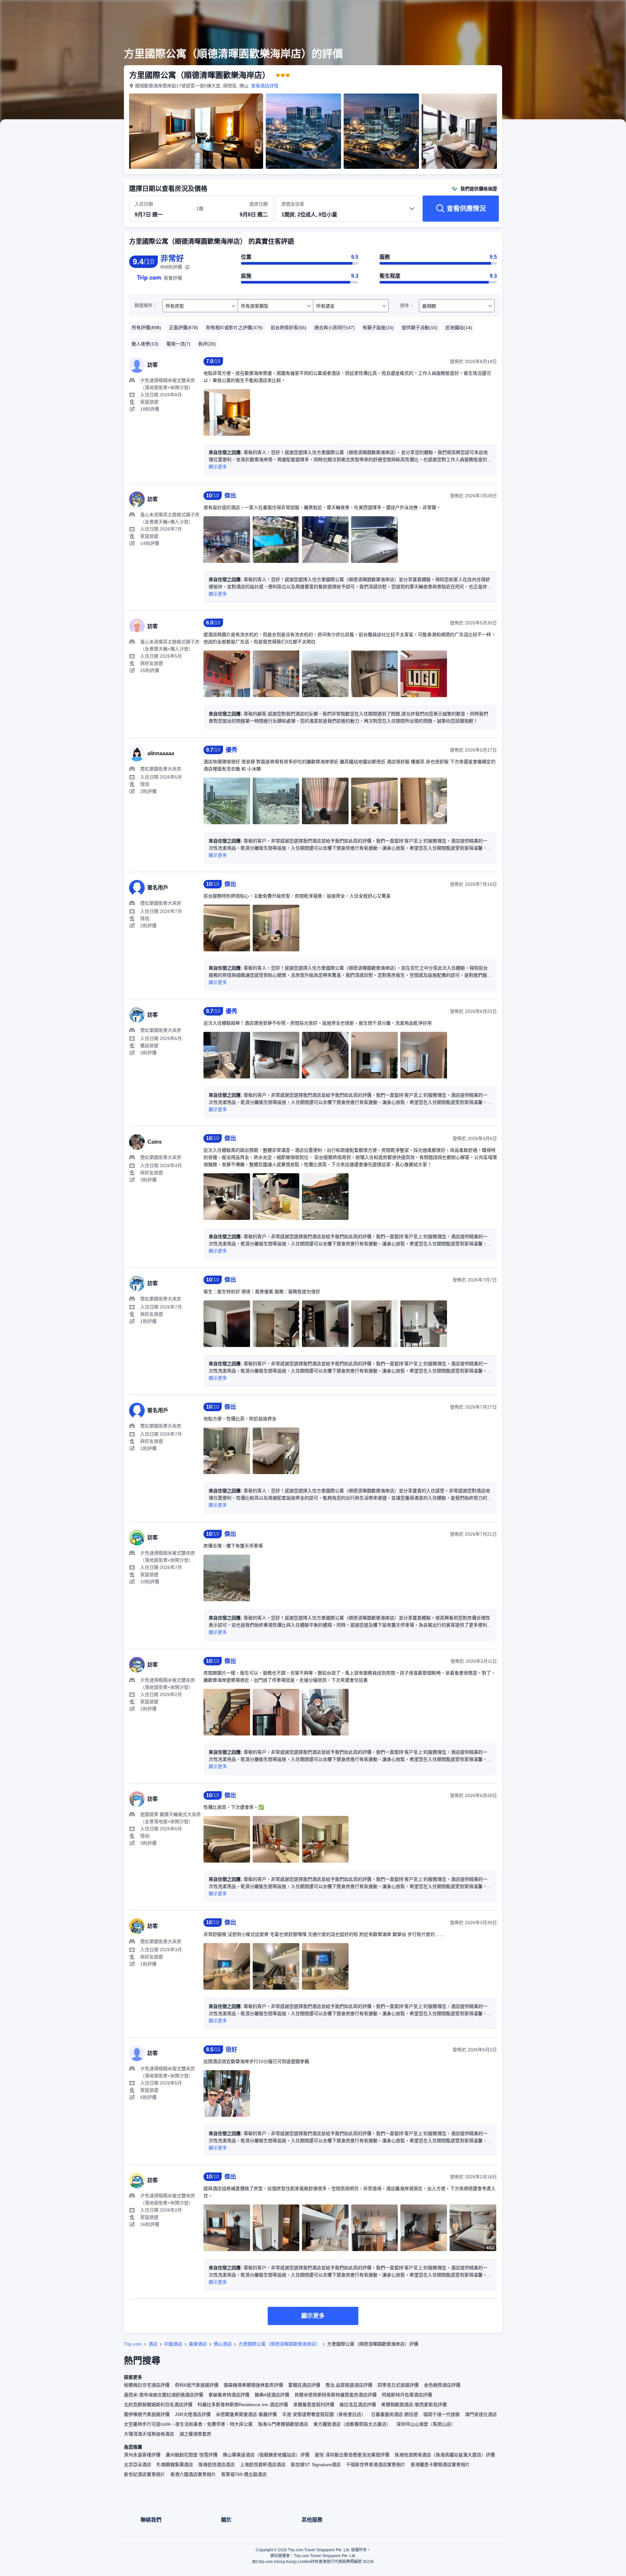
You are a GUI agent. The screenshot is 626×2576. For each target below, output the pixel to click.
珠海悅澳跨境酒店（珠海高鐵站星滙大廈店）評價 (445, 2455)
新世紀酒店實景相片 (144, 2474)
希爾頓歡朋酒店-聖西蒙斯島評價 (414, 2405)
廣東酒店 (198, 2344)
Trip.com (133, 2344)
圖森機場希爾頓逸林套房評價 (253, 2385)
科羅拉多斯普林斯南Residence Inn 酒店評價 (243, 2405)
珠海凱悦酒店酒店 (216, 2465)
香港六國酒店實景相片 (193, 2474)
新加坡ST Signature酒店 (316, 2465)
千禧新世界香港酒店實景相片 (376, 2465)
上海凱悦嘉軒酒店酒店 (263, 2465)
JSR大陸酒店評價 (193, 2414)
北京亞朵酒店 (138, 2465)
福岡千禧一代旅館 (441, 2414)
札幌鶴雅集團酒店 (175, 2465)
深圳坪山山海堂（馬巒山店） (426, 2424)
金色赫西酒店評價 (442, 2385)
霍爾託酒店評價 (304, 2385)
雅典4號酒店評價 (272, 2395)
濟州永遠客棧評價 (142, 2455)
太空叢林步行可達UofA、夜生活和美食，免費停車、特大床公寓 (188, 2424)
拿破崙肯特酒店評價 (229, 2395)
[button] (582, 11)
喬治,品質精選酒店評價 (349, 2385)
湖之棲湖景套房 (195, 2434)
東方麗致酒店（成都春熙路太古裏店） (352, 2424)
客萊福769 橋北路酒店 (244, 2474)
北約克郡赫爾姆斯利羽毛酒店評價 (158, 2405)
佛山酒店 (223, 2344)
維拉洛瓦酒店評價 (358, 2405)
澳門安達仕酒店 (481, 2414)
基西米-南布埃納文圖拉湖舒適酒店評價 (164, 2395)
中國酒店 (173, 2344)
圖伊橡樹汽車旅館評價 (147, 2414)
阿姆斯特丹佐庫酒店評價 (407, 2395)
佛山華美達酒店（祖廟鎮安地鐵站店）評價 (266, 2455)
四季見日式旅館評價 (398, 2385)
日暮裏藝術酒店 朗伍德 (395, 2414)
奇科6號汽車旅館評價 (197, 2385)
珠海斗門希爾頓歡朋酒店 (283, 2424)
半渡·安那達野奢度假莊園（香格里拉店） (324, 2414)
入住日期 (144, 204)
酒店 (153, 2344)
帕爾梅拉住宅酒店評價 (147, 2385)
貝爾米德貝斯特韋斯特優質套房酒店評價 (335, 2395)
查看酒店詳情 (265, 86)
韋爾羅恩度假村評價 (314, 2405)
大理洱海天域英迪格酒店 (149, 2434)
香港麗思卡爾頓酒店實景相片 (440, 2465)
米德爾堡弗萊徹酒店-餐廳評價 (246, 2414)
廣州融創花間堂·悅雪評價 (192, 2455)
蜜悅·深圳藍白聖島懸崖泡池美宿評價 (352, 2455)
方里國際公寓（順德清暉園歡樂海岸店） (279, 2344)
